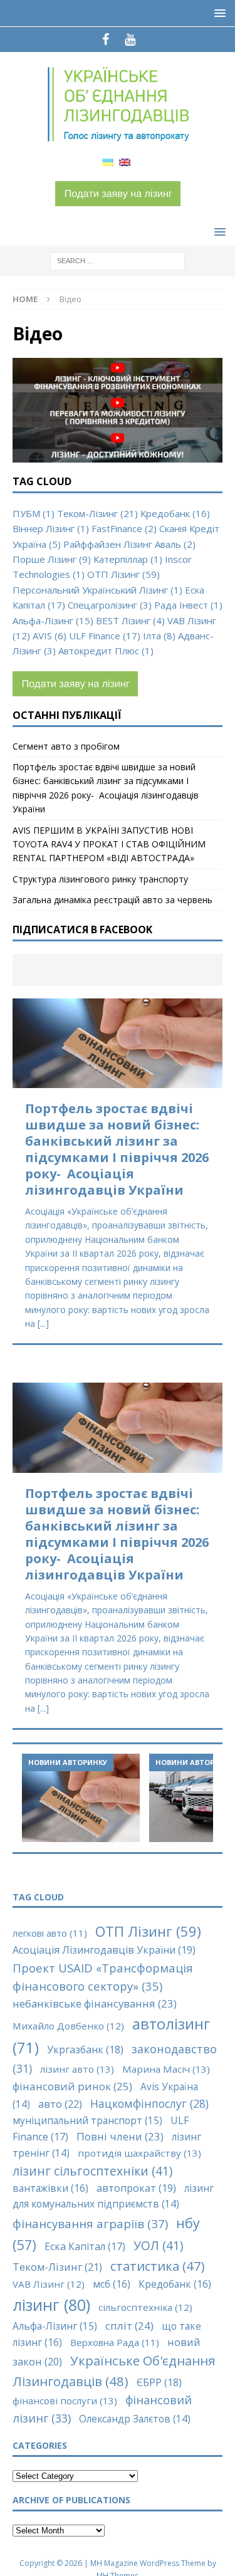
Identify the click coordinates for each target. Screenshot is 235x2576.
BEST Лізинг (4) (130, 620)
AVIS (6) (50, 636)
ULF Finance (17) (105, 636)
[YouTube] (130, 39)
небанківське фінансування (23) (95, 2003)
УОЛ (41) (158, 2245)
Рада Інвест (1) (188, 605)
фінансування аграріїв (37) (90, 2223)
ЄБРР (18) (159, 2382)
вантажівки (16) (50, 2188)
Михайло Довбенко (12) (68, 2026)
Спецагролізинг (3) (110, 605)
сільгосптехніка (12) (145, 2307)
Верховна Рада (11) (115, 2342)
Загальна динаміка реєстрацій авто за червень (112, 900)
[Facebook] (106, 39)
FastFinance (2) (124, 528)
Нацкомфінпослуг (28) (149, 2103)
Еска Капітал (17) (85, 2246)
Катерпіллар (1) (128, 559)
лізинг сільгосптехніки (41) (92, 2171)
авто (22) (60, 2104)
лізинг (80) (51, 2305)
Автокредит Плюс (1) (106, 651)
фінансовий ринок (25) (72, 2086)
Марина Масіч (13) (166, 2069)
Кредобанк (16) (175, 513)
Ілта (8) (159, 636)
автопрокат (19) (136, 2188)
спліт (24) (129, 2326)
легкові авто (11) (50, 1933)
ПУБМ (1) (34, 513)
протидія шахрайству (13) (139, 2153)
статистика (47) (158, 2266)
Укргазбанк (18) (85, 2050)
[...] (43, 1323)
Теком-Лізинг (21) (97, 513)
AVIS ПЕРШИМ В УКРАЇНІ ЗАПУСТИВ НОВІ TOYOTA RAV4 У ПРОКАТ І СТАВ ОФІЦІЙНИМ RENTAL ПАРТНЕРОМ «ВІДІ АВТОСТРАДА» (109, 844)
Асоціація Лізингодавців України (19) (104, 1950)
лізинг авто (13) (77, 2069)
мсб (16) (112, 2284)
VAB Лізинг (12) (49, 2284)
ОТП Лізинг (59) (123, 574)
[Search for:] (118, 260)
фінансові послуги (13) (65, 2401)
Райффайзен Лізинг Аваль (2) (129, 544)
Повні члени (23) (120, 2136)
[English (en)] (125, 161)
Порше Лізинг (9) (52, 559)
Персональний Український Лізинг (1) (97, 590)
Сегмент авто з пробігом (66, 746)
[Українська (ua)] (108, 161)
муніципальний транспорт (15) (87, 2120)
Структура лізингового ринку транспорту (100, 879)
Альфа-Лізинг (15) (53, 620)
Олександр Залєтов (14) (135, 2419)
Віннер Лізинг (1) (51, 528)
